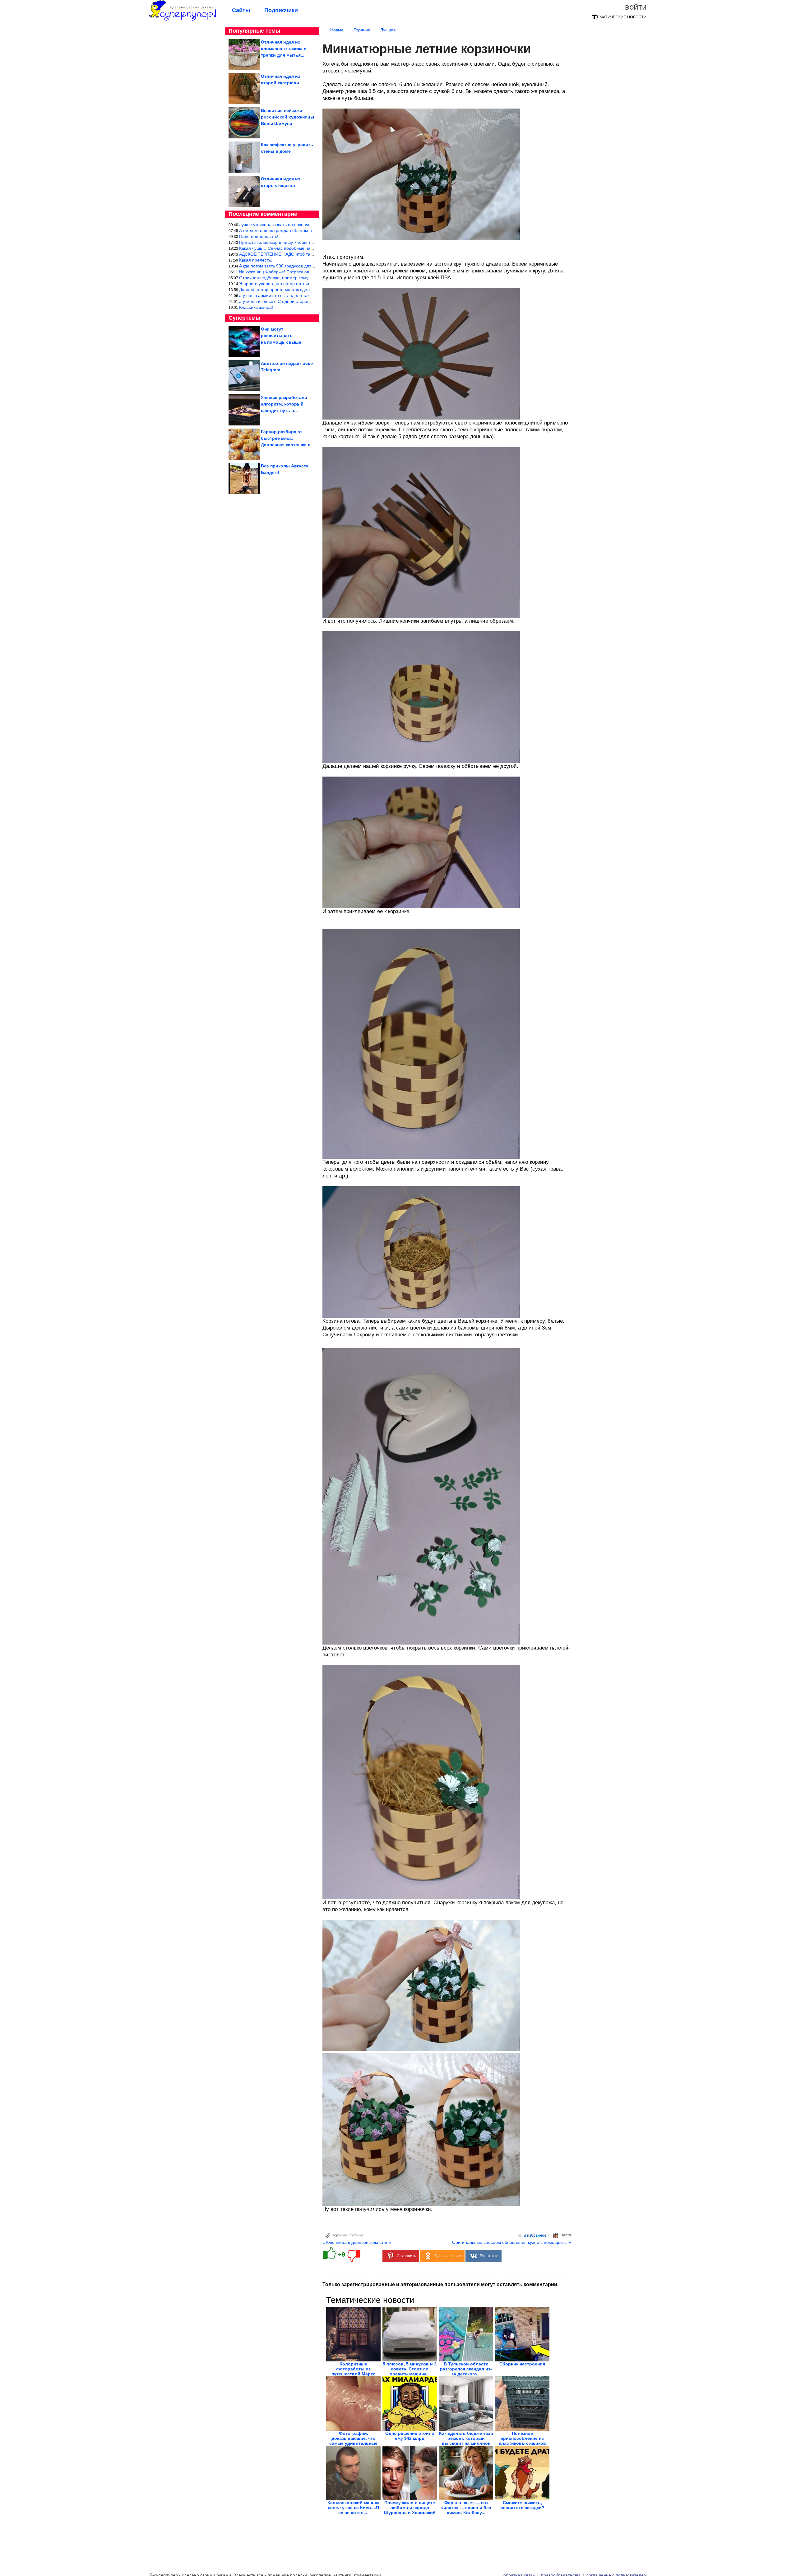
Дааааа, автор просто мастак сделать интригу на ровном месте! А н (309, 290)
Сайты (241, 10)
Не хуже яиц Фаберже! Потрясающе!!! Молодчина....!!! (294, 272)
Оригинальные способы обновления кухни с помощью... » (512, 2242)
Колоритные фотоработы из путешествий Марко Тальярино (354, 2371)
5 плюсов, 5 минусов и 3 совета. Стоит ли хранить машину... (410, 2369)
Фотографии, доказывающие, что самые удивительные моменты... (353, 2441)
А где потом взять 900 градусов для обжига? (284, 266)
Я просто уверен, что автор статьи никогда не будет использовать (306, 284)
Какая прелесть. (256, 260)
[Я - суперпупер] (183, 19)
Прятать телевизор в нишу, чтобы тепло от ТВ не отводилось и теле (308, 242)
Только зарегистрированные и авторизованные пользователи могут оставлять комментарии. (440, 2284)
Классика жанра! (256, 307)
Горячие (362, 30)
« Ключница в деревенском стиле (357, 2242)
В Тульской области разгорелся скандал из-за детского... (466, 2369)
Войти (636, 7)
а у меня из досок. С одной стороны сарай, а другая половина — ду (309, 301)
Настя (566, 2235)
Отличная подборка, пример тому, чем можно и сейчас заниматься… (310, 278)
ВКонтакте (489, 2256)
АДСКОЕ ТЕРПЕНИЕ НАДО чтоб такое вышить (286, 254)
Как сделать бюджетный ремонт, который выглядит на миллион (466, 2438)
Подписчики (281, 10)
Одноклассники (448, 2256)
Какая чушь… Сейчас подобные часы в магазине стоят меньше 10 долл (313, 248)
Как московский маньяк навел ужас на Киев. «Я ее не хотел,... (353, 2508)
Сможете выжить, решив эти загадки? (522, 2505)
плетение (356, 2235)
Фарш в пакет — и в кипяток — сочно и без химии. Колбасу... (466, 2508)
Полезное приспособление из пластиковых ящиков (522, 2438)
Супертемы (244, 318)
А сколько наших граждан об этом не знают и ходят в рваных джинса (310, 230)
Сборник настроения (522, 2364)
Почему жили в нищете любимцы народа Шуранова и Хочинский (410, 2508)
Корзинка (340, 2235)
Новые (337, 30)
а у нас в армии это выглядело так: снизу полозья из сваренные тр (307, 295)
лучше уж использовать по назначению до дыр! (287, 225)
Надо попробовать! (259, 236)
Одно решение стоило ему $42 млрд (410, 2436)
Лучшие (388, 30)
